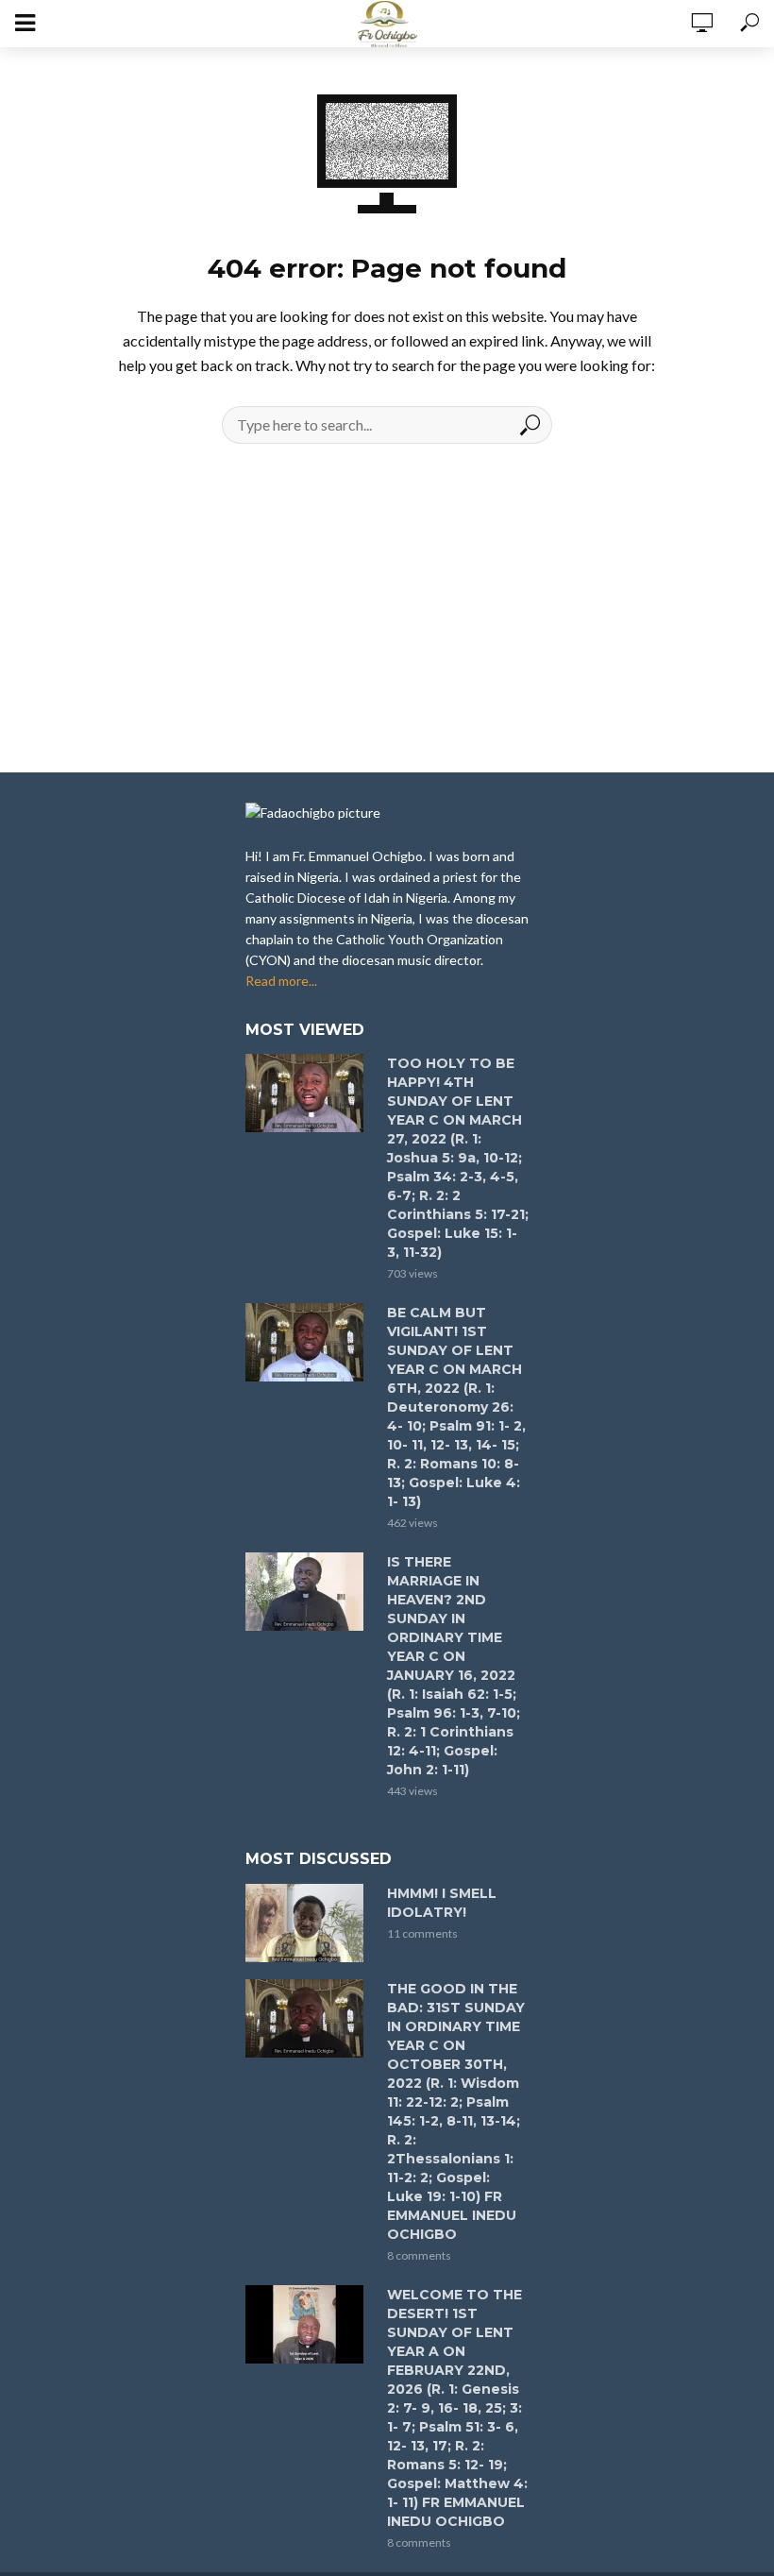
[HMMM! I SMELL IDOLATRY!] (308, 1923)
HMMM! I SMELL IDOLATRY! (442, 1903)
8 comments (419, 2255)
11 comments (422, 1933)
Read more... (281, 981)
